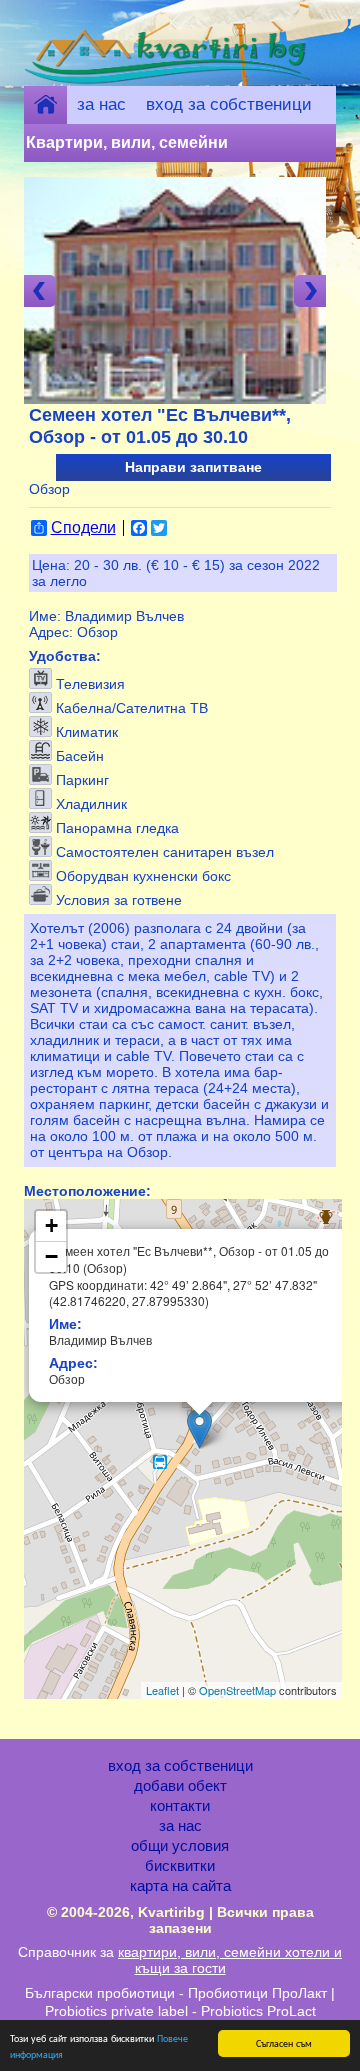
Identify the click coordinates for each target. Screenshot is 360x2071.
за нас (101, 104)
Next (310, 291)
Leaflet (162, 1690)
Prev (40, 291)
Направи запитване (193, 467)
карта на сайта (180, 1886)
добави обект (180, 1786)
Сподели (83, 528)
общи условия (180, 1846)
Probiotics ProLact (258, 2011)
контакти (180, 1806)
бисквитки (180, 1866)
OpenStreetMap (237, 1690)
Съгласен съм (284, 2042)
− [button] (51, 1256)
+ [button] (51, 1225)
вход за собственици (229, 104)
